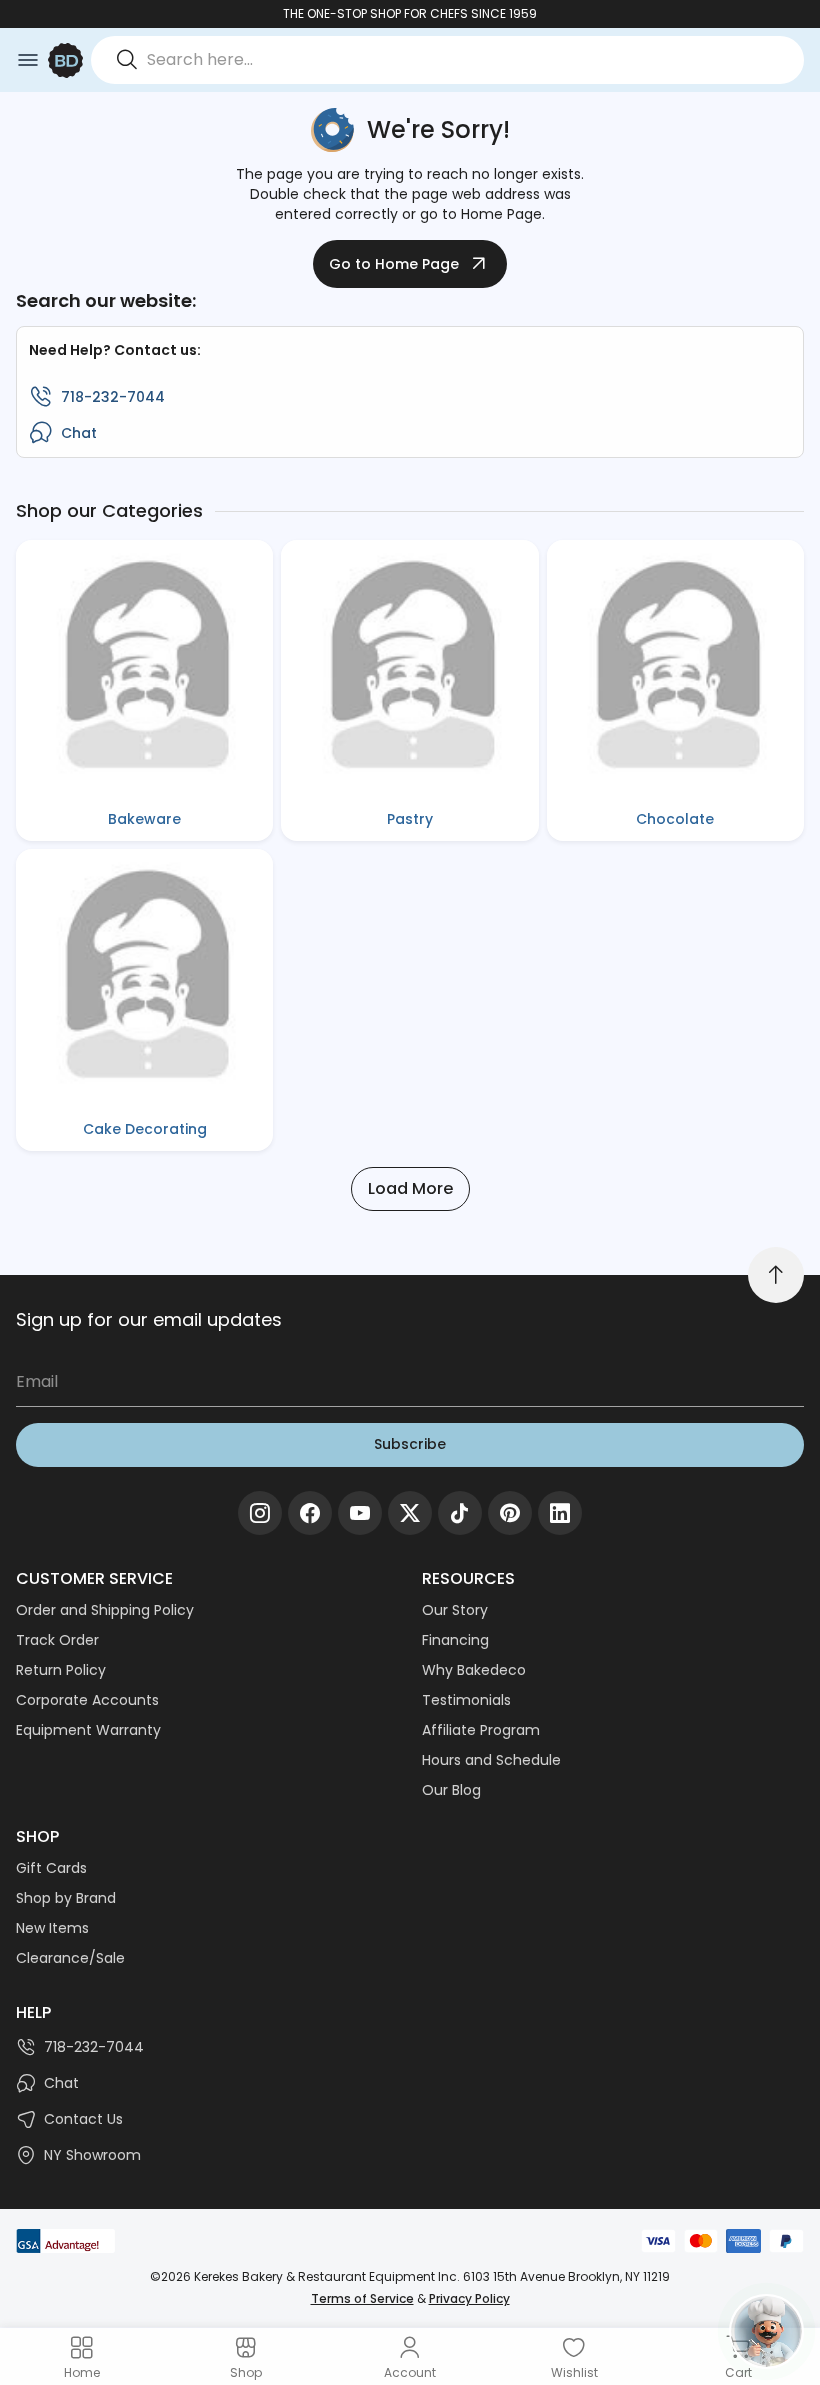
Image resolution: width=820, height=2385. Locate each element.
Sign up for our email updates (149, 1319)
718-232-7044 (113, 397)
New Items (52, 1928)
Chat (79, 433)
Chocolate (675, 819)
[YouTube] (360, 1513)
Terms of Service (362, 2298)
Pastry (410, 819)
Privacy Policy (469, 2298)
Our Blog (451, 1790)
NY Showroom (92, 2155)
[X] (410, 1513)
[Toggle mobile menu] (28, 60)
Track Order (57, 1640)
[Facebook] (310, 1513)
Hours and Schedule (491, 1760)
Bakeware (144, 819)
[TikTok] (460, 1513)
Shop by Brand (66, 1898)
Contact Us (83, 2119)
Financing (455, 1640)
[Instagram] (260, 1513)
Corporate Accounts (87, 1700)
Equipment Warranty (88, 1730)
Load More (410, 1188)
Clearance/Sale (70, 1958)
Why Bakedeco (474, 1670)
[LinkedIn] (560, 1513)
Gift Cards (51, 1868)
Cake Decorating (145, 1129)
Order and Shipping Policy (105, 1610)
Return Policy (61, 1670)
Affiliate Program (481, 1730)
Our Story (455, 1610)
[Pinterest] (510, 1513)
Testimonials (466, 1700)
